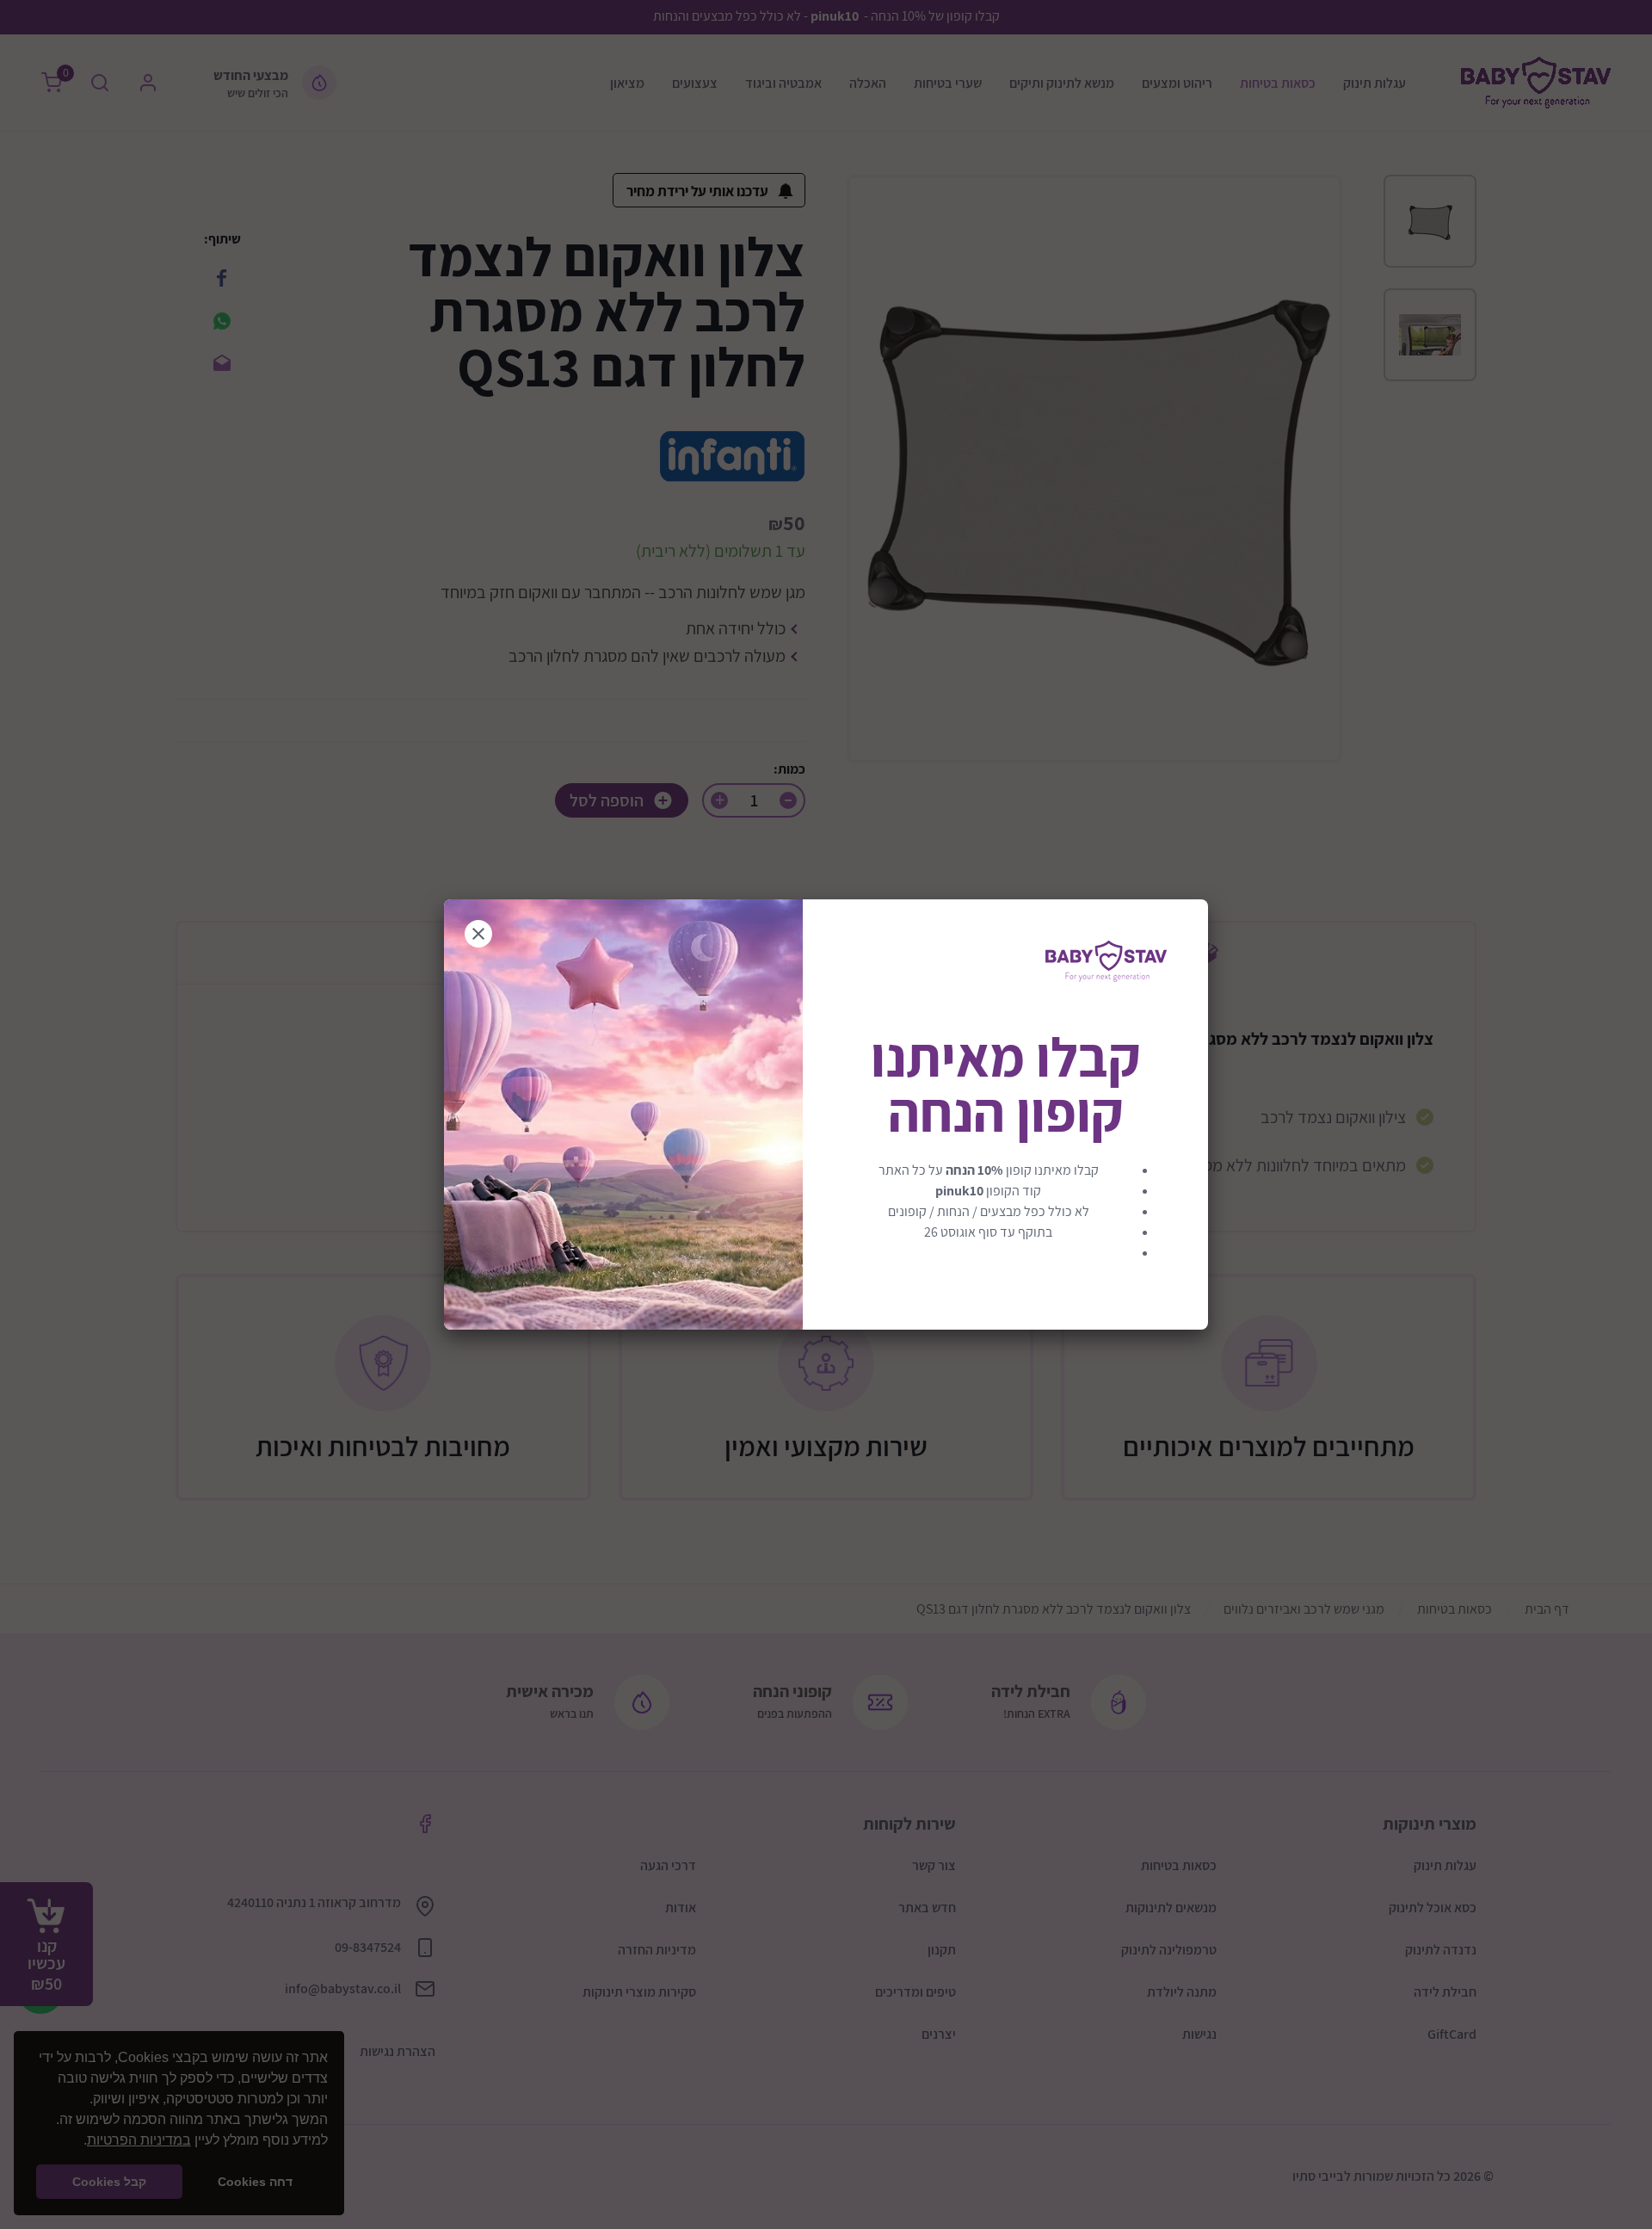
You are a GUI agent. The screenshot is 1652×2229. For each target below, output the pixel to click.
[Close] (478, 934)
